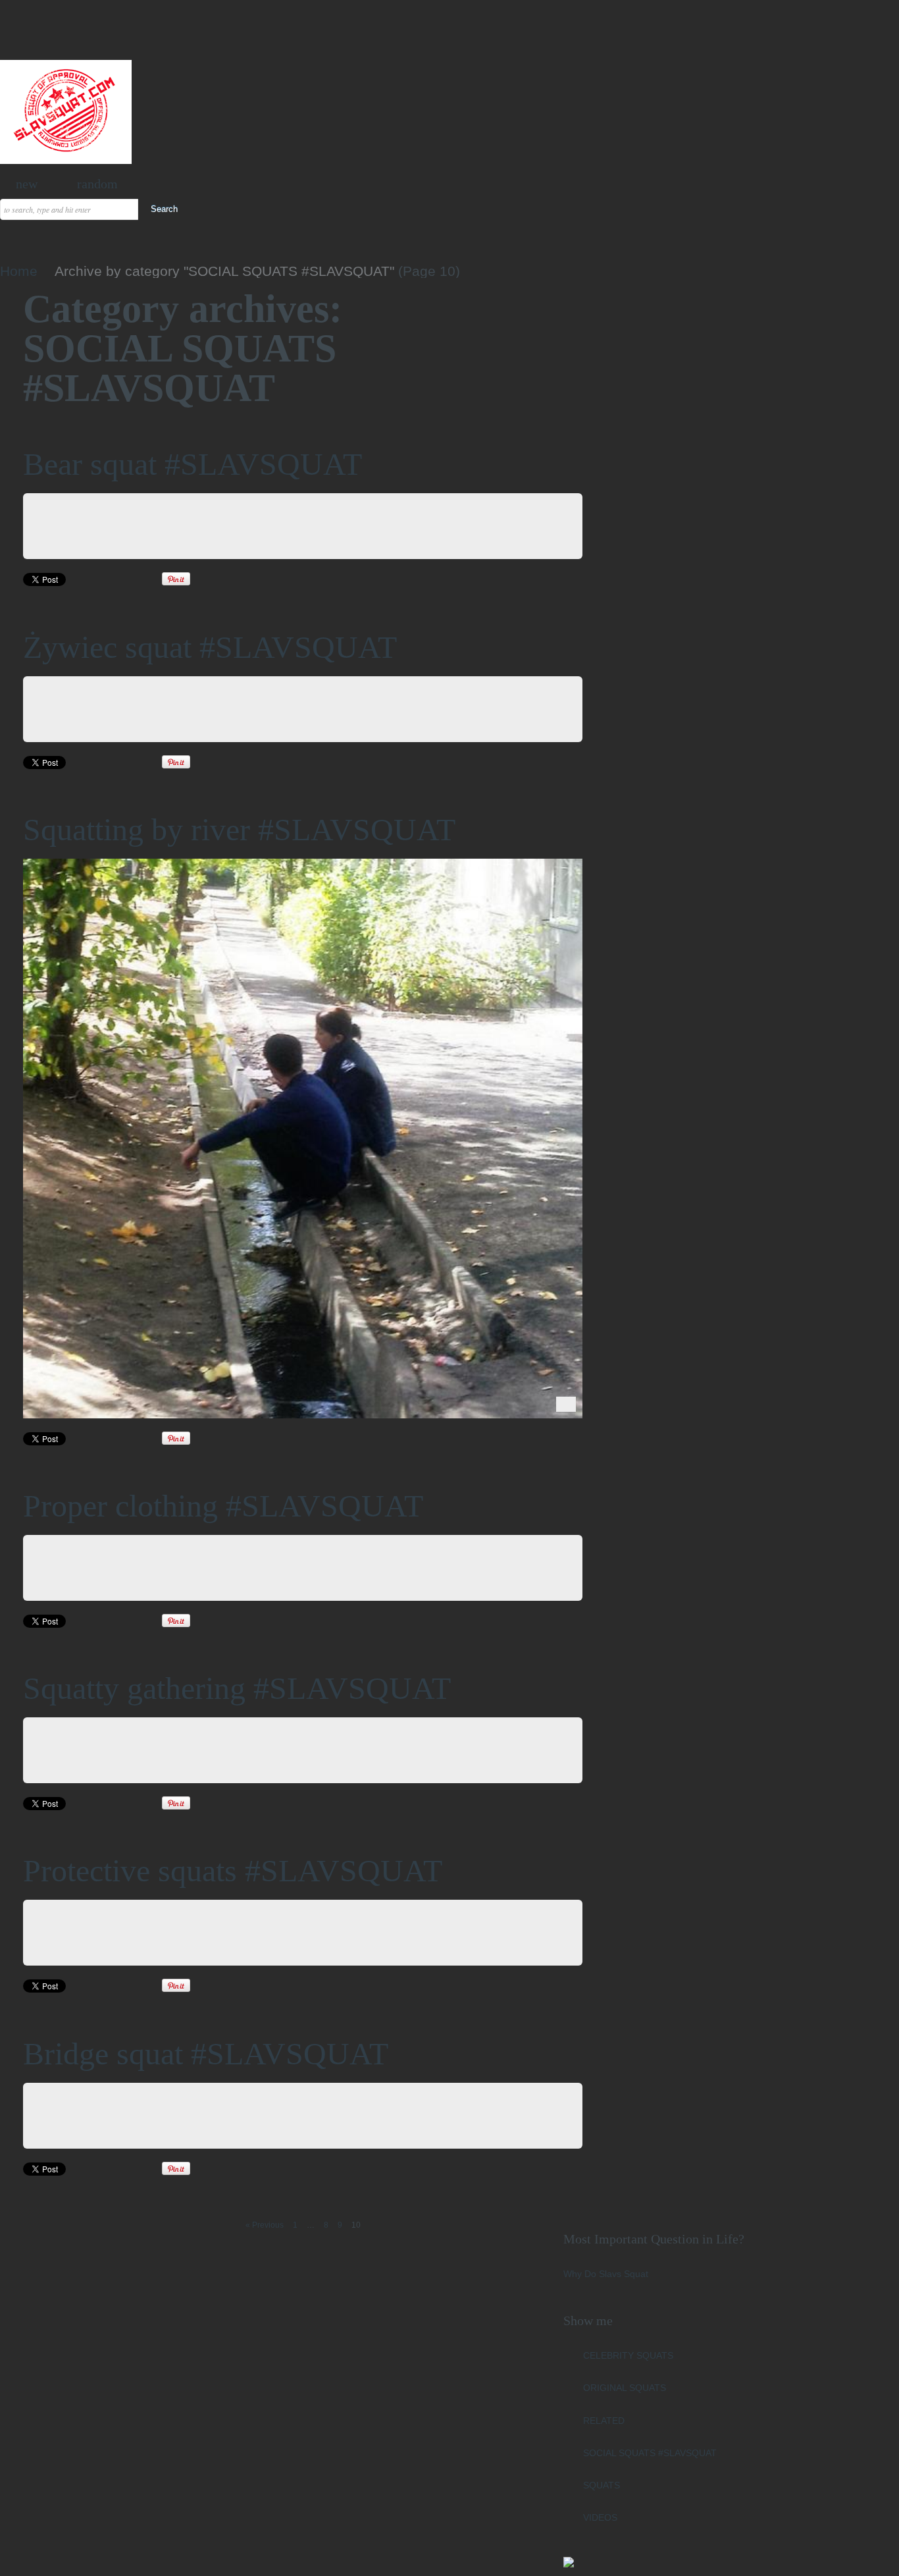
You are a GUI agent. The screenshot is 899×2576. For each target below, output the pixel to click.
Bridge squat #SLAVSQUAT (206, 2053)
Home (19, 271)
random (97, 184)
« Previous (265, 2225)
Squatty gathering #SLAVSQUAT (237, 1688)
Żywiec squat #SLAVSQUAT (210, 647)
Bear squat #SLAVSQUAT (193, 464)
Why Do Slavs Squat (606, 2274)
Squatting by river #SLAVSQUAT (239, 829)
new (27, 184)
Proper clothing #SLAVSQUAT (223, 1506)
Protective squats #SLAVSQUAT (233, 1870)
